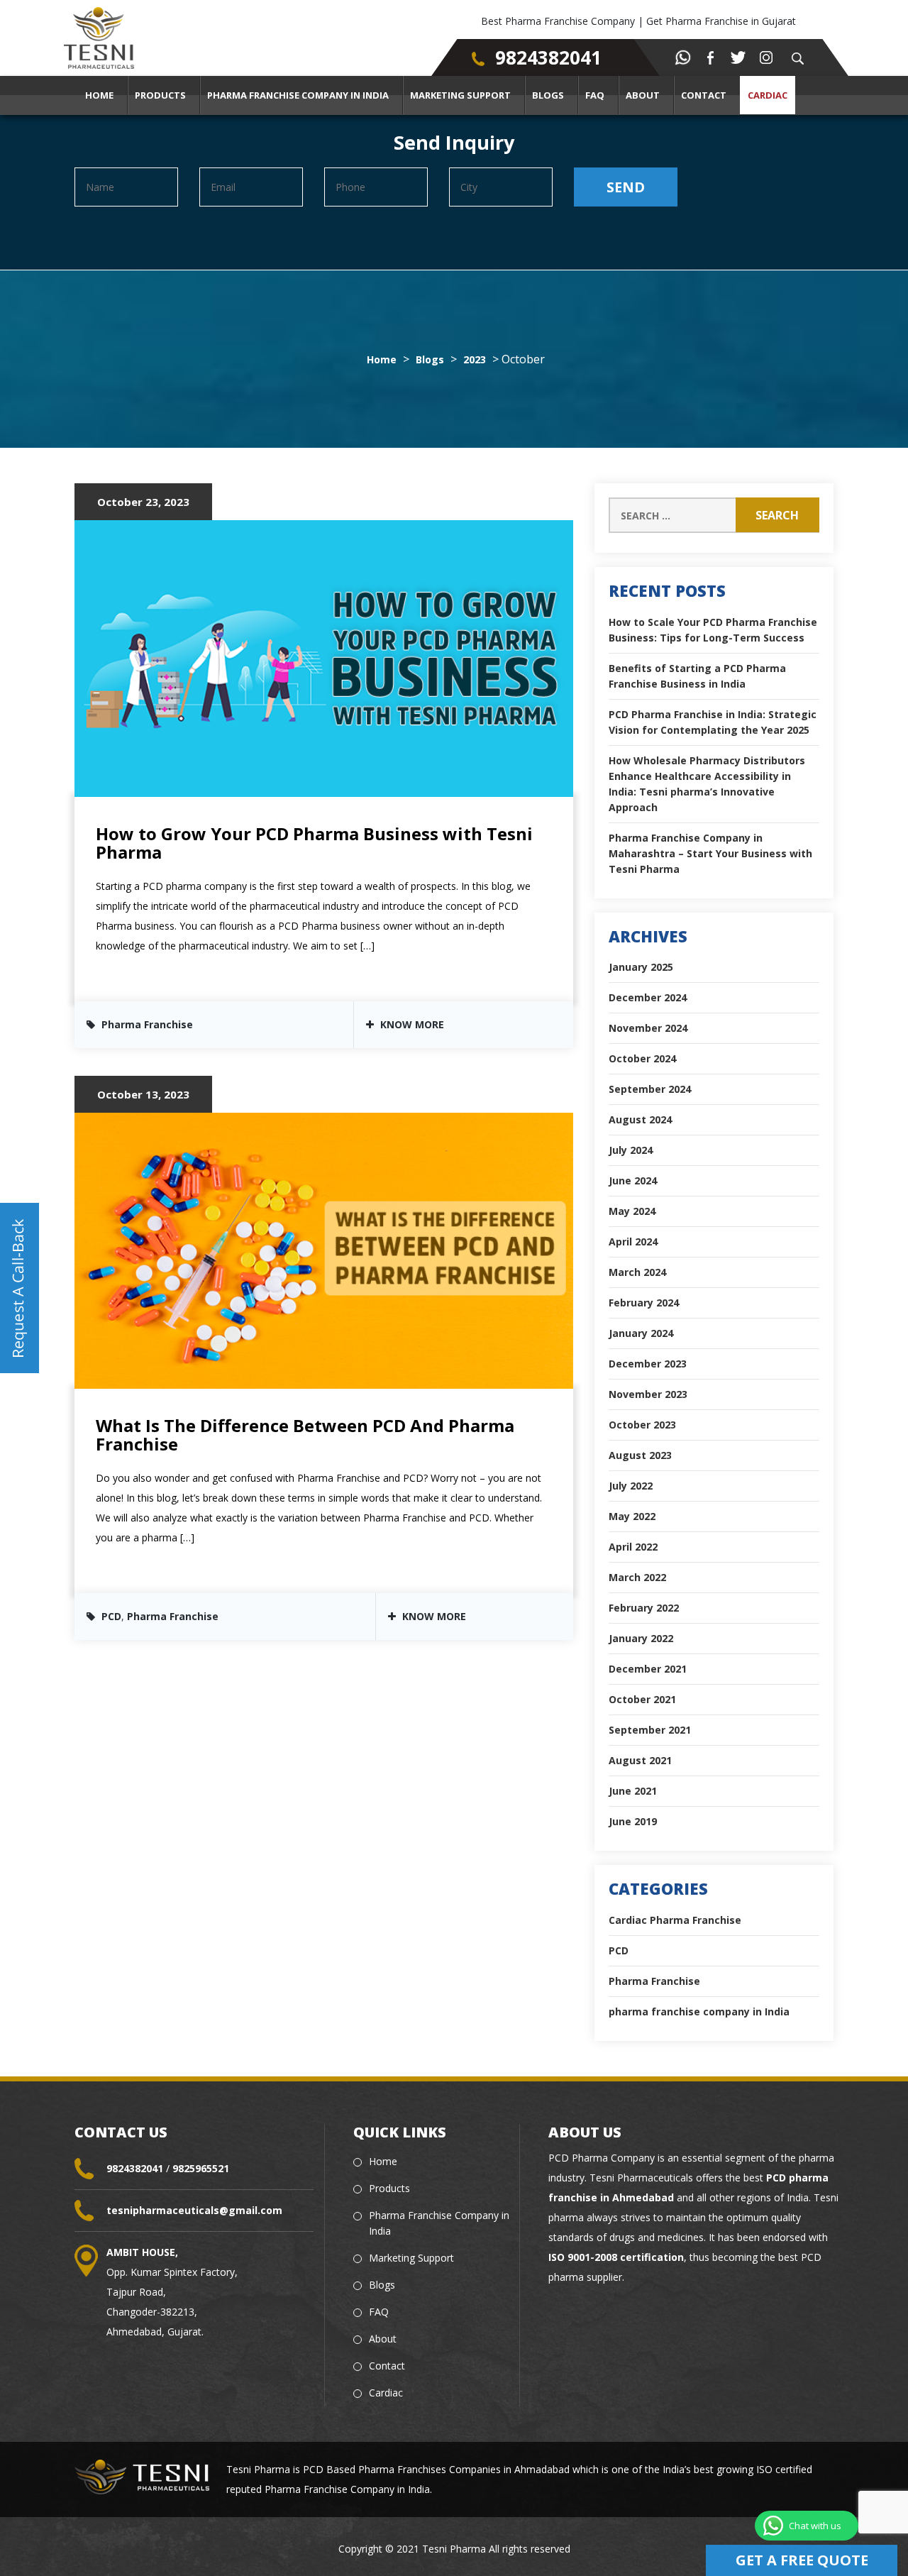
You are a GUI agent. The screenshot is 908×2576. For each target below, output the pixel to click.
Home (99, 95)
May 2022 (632, 1516)
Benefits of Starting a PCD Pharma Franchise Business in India (697, 676)
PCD (111, 1616)
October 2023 (642, 1425)
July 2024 (631, 1150)
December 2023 (648, 1364)
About (643, 95)
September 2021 (650, 1730)
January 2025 (641, 967)
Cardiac (768, 95)
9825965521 (201, 2168)
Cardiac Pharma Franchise (675, 1920)
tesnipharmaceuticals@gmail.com (194, 2210)
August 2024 (640, 1119)
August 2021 (640, 1760)
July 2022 (631, 1486)
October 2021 (642, 1699)
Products (160, 95)
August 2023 (640, 1455)
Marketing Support (460, 95)
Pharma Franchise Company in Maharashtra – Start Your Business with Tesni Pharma (710, 853)
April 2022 (633, 1547)
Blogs (548, 95)
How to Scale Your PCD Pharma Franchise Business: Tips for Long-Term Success (713, 630)
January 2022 (641, 1638)
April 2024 (633, 1242)
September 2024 (650, 1089)
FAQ (595, 95)
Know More (411, 1024)
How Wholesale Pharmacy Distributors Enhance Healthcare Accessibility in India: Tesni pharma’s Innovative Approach (707, 784)
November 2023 (648, 1394)
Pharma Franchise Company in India (298, 95)
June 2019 (633, 1821)
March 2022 (637, 1577)
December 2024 (648, 997)
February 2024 (644, 1303)
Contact (704, 95)
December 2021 (648, 1669)
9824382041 (548, 57)
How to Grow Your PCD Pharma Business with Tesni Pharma (314, 843)
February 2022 (644, 1608)
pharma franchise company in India (699, 2011)
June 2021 (633, 1791)
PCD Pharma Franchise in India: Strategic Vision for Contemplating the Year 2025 (713, 722)
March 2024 (637, 1272)
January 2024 (641, 1333)
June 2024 (633, 1180)
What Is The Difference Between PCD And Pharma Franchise (305, 1435)
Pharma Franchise (147, 1024)
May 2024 (632, 1211)
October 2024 (642, 1058)
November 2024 (648, 1028)
